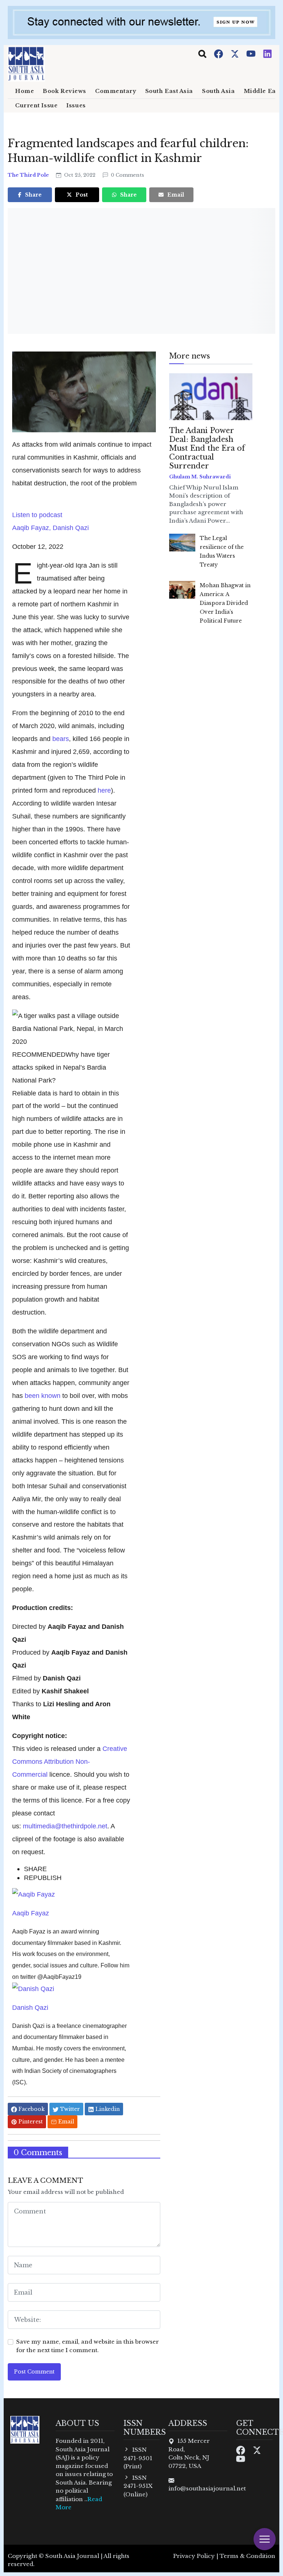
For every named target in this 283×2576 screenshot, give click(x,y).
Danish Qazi (71, 528)
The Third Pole (29, 175)
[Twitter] (235, 53)
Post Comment (34, 2372)
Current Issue (36, 105)
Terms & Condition (247, 2556)
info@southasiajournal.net (207, 2488)
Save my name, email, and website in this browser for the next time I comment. (88, 2346)
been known (43, 1396)
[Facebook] (219, 53)
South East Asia (169, 91)
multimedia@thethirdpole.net (65, 1826)
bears (61, 739)
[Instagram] (268, 53)
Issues (76, 105)
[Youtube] (252, 53)
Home (25, 91)
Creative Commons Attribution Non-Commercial (70, 1761)
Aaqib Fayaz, (32, 528)
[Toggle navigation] (202, 54)
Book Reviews (64, 91)
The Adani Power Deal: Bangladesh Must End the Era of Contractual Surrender (207, 448)
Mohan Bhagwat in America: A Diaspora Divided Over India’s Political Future (225, 603)
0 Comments (127, 175)
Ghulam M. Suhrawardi (200, 477)
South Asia (219, 91)
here (104, 790)
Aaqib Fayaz (31, 1913)
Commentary (116, 91)
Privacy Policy (194, 2556)
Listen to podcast (37, 515)
